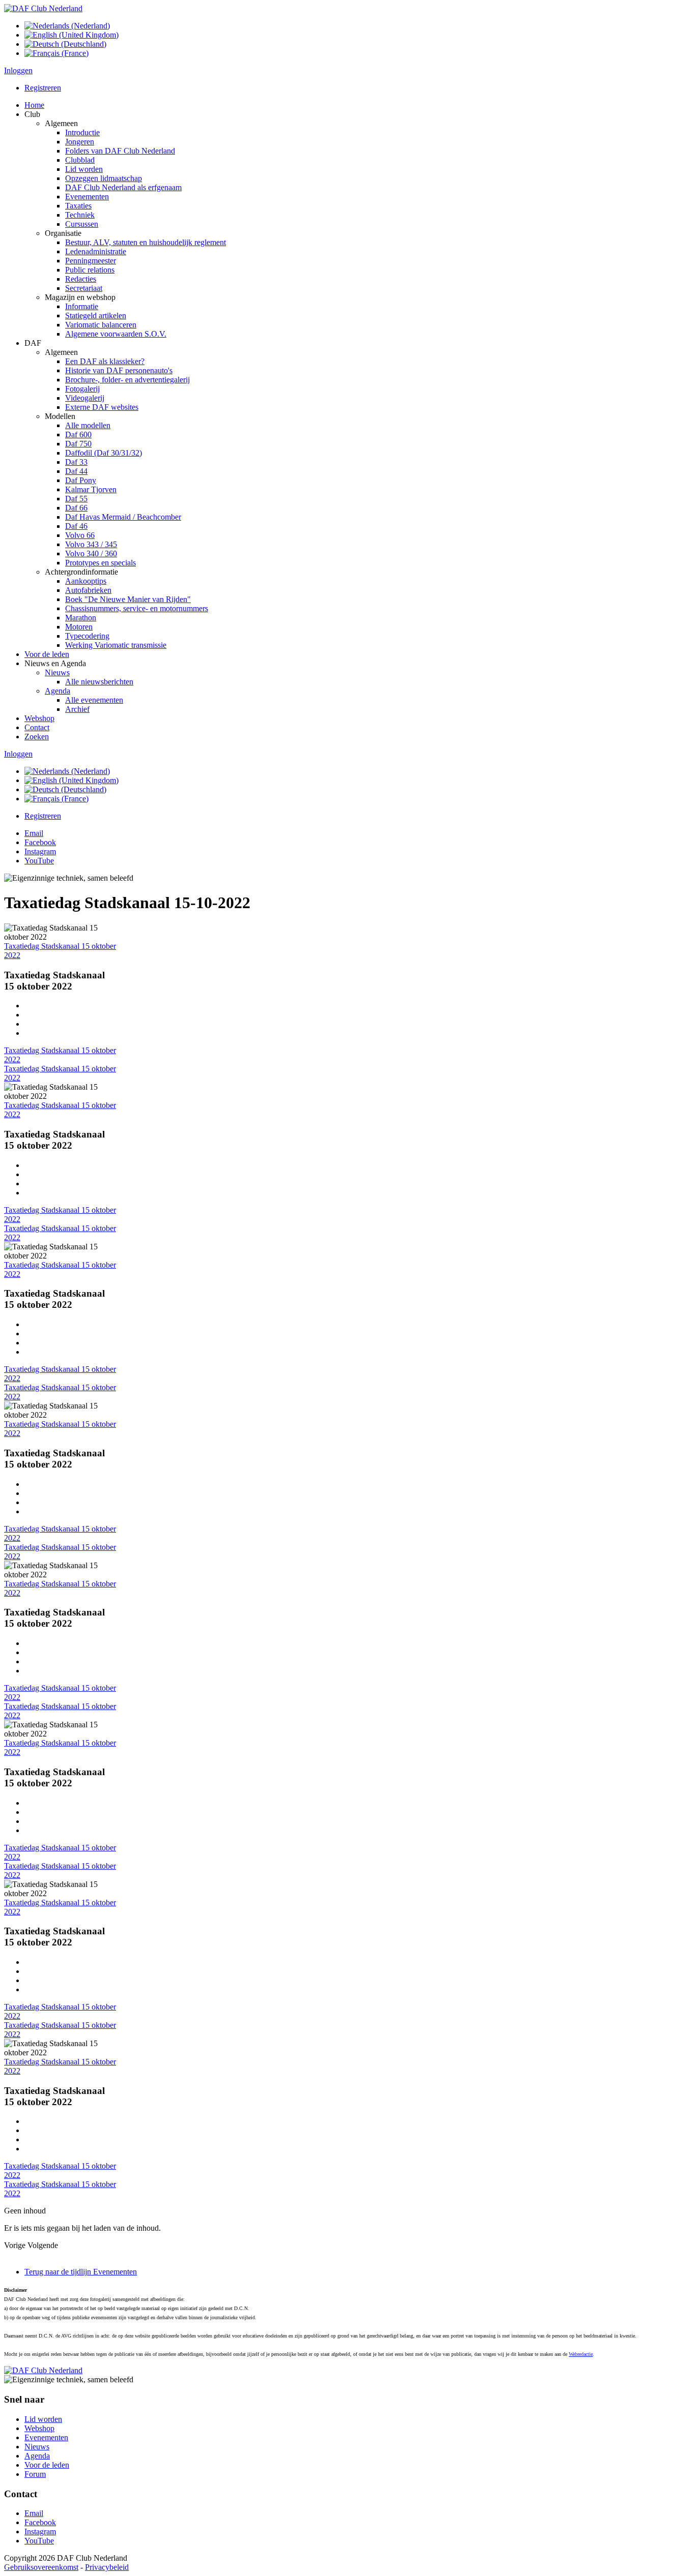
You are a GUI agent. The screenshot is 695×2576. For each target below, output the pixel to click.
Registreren (43, 88)
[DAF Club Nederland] (43, 8)
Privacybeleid (107, 2567)
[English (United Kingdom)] (71, 35)
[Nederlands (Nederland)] (67, 26)
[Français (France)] (56, 53)
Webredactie (581, 2354)
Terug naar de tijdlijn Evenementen (81, 2272)
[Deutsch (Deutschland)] (65, 44)
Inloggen (18, 70)
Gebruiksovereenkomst (41, 2567)
